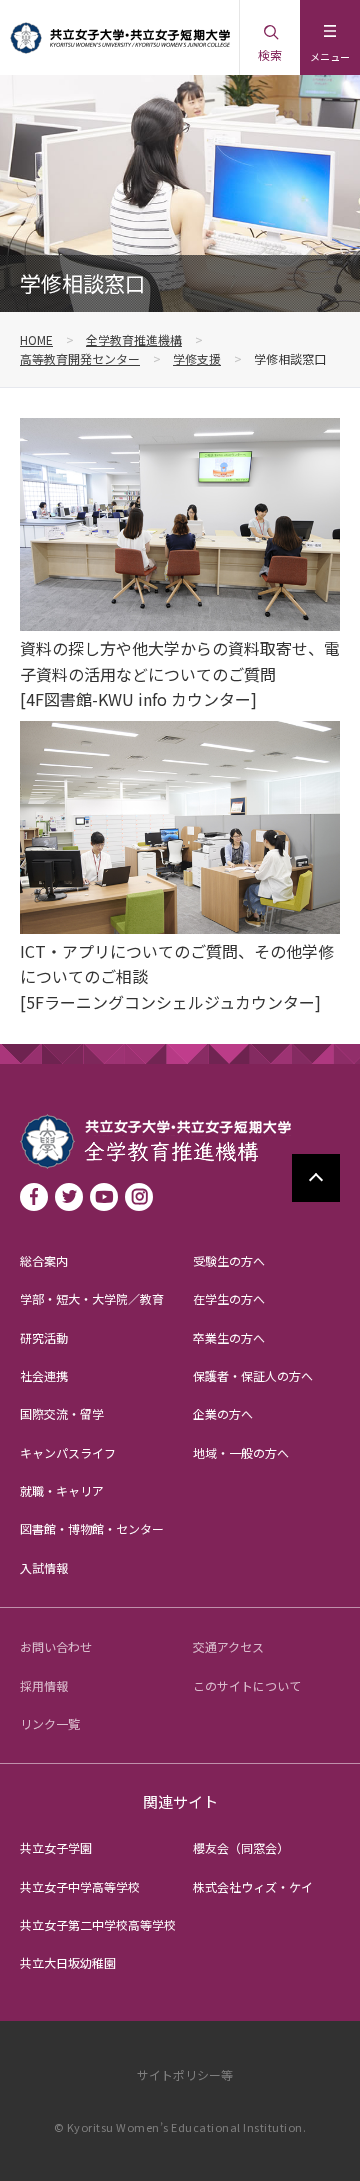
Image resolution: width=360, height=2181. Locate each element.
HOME (36, 339)
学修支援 (197, 358)
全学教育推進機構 (134, 339)
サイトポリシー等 (185, 2074)
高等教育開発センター (80, 358)
